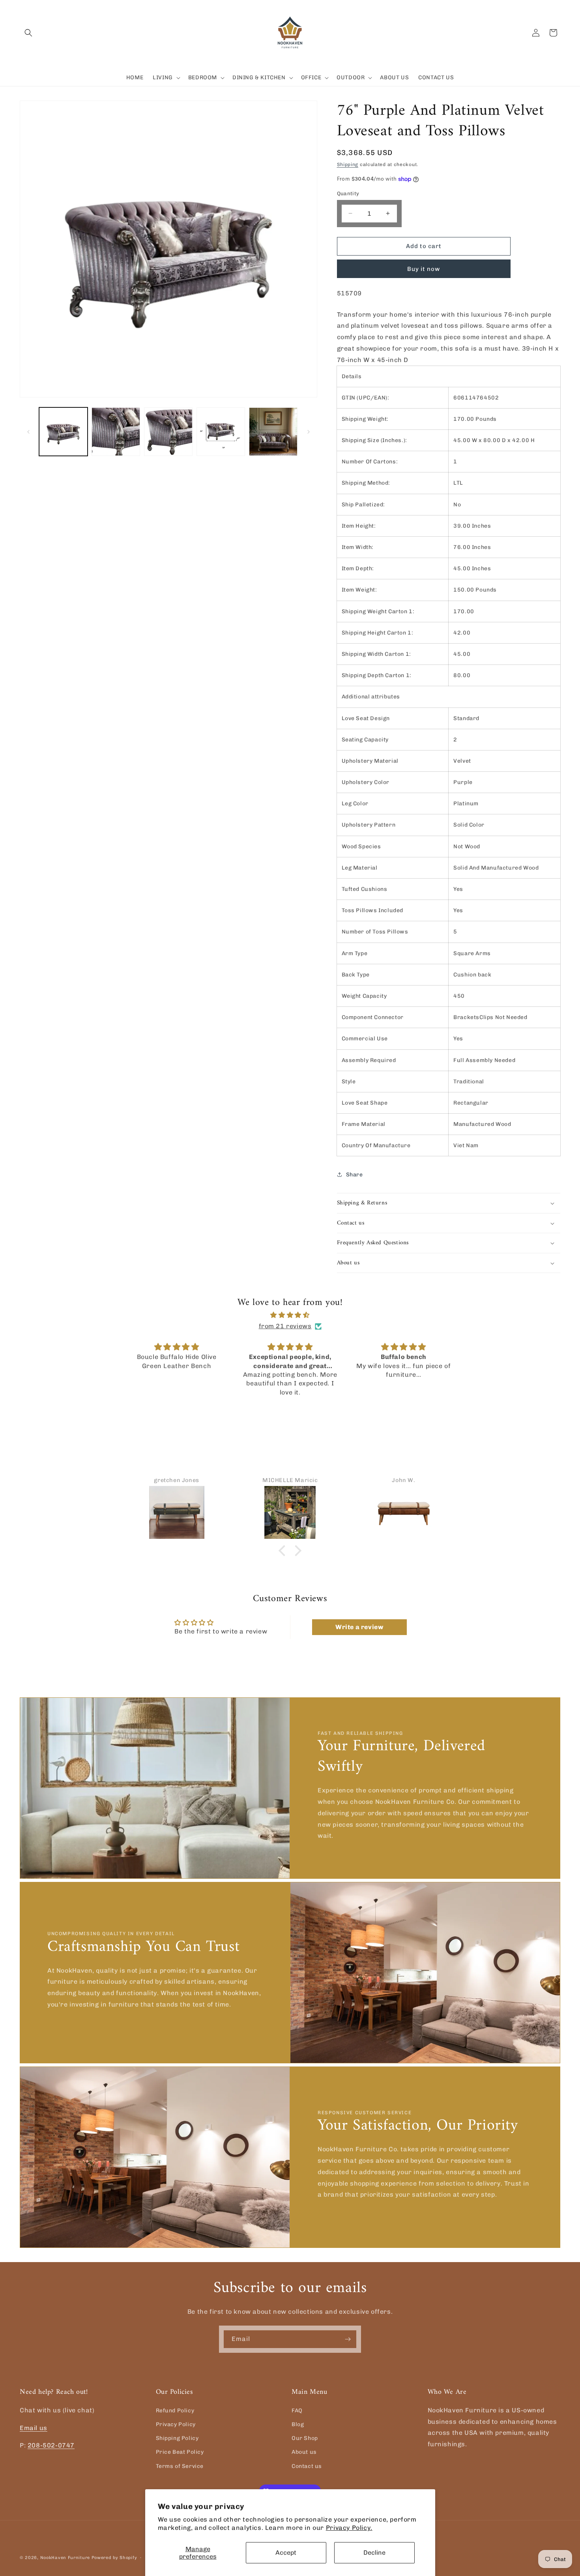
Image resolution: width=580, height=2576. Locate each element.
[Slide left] (28, 432)
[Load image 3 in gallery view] (168, 432)
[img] (290, 1315)
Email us (34, 2428)
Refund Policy (175, 2410)
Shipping (348, 164)
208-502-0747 (51, 2445)
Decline (374, 2553)
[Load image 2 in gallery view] (116, 432)
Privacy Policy (176, 2424)
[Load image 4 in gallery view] (221, 432)
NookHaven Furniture (65, 2558)
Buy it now (424, 269)
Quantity (348, 193)
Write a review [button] (359, 1627)
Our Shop (305, 2438)
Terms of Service (180, 2466)
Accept (286, 2553)
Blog (298, 2424)
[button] (28, 33)
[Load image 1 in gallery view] (63, 432)
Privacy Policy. (349, 2528)
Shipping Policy (177, 2438)
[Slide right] (309, 432)
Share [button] (355, 1175)
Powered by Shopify (114, 2558)
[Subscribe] (348, 2339)
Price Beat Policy (180, 2452)
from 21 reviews (285, 1326)
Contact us (307, 2466)
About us (304, 2452)
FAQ (297, 2410)
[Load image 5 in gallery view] (273, 432)
